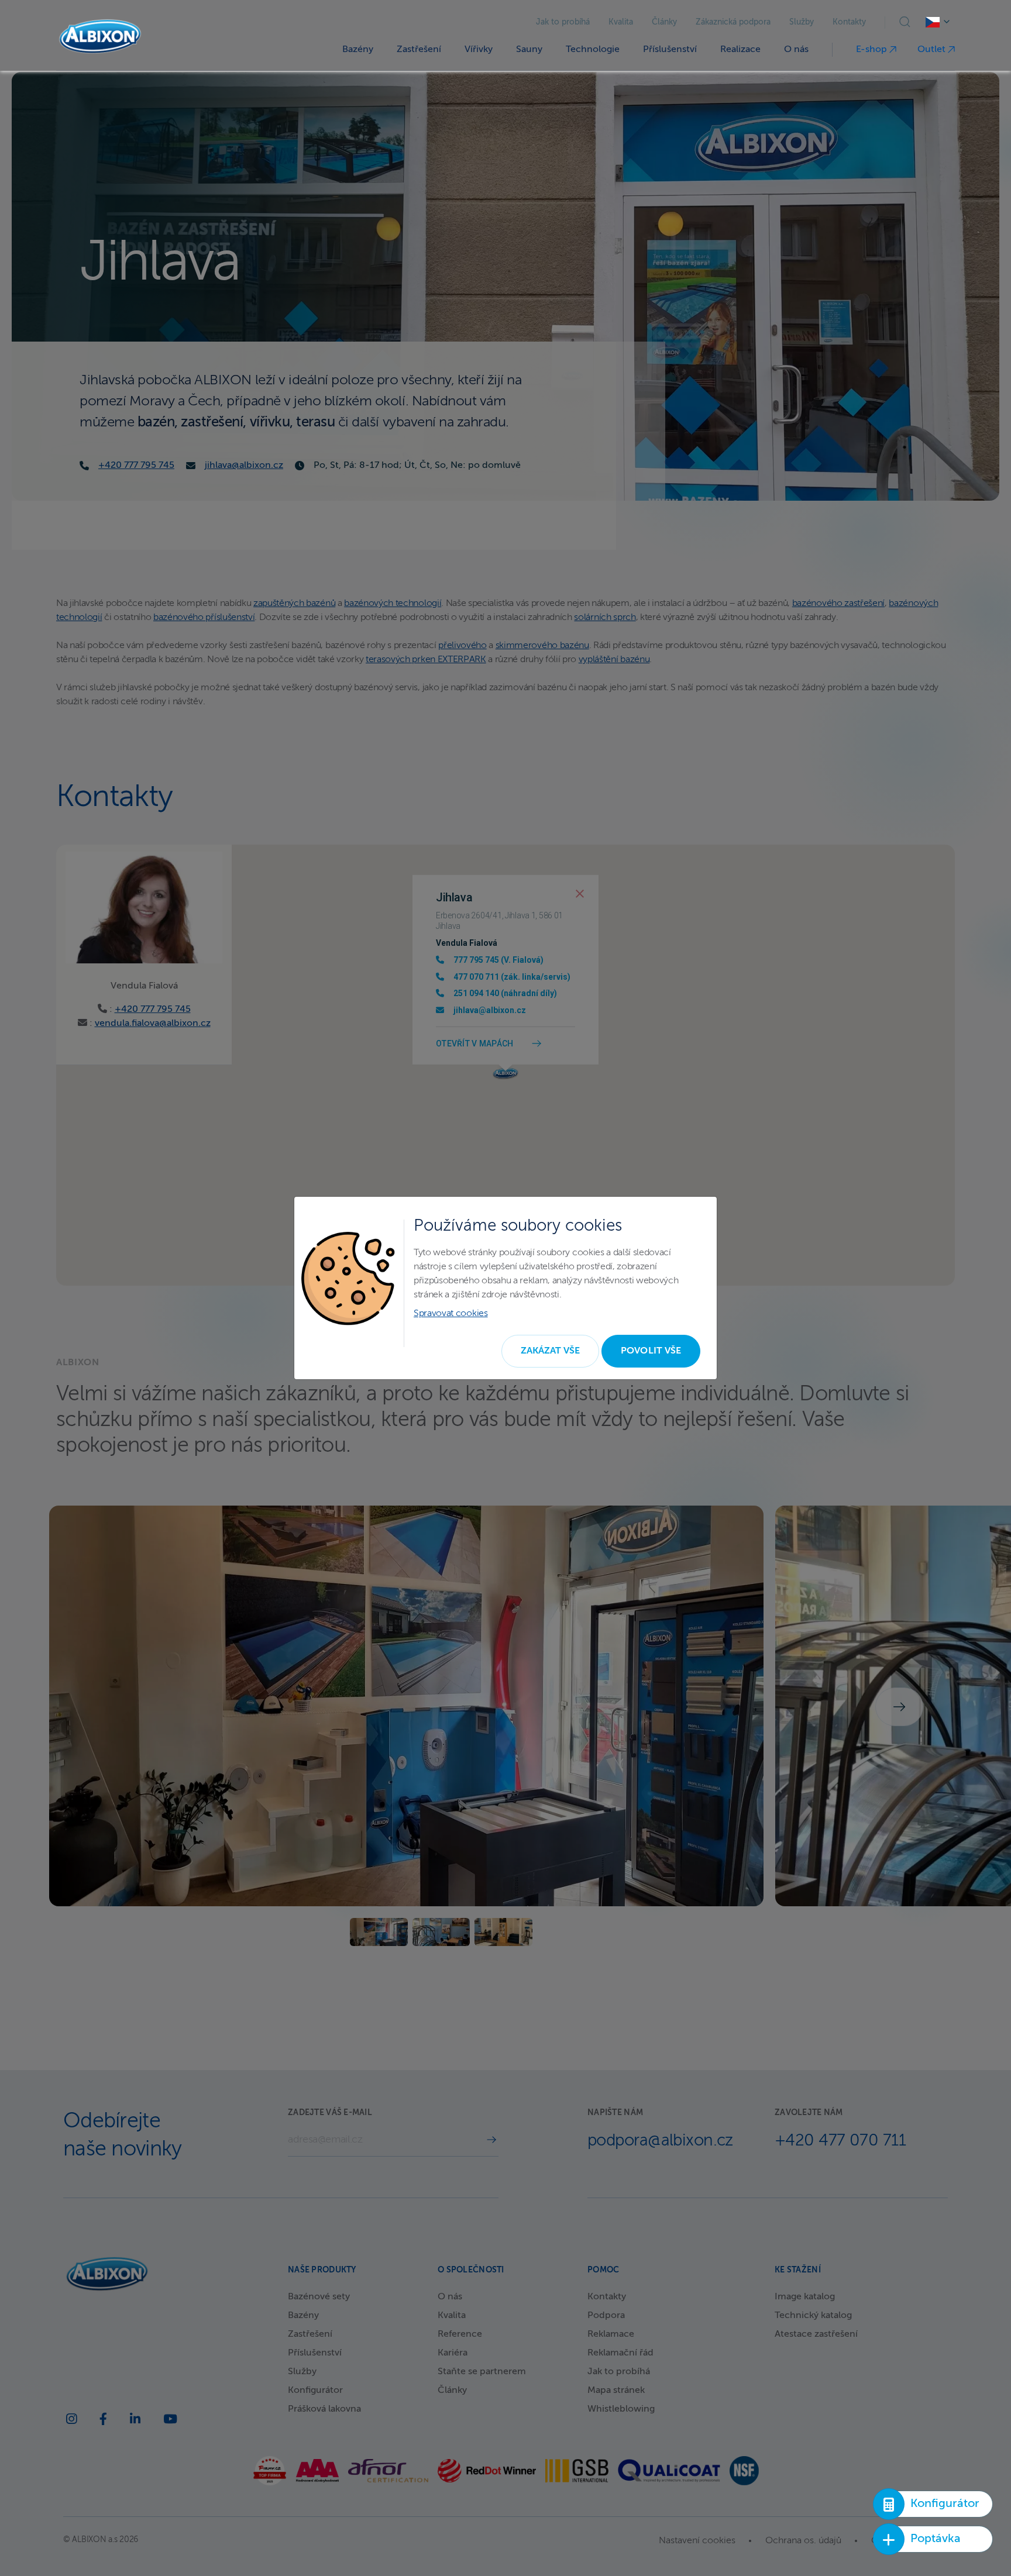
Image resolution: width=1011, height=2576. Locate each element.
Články (664, 22)
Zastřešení (419, 50)
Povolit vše (651, 1351)
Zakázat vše (551, 1351)
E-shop (873, 50)
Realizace (740, 50)
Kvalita (621, 22)
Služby (802, 22)
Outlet (933, 50)
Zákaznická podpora (733, 22)
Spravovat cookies (451, 1314)
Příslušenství (670, 50)
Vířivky (479, 50)
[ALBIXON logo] (100, 37)
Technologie (593, 50)
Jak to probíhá (563, 22)
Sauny (529, 50)
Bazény (358, 50)
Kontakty (849, 22)
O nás (796, 50)
